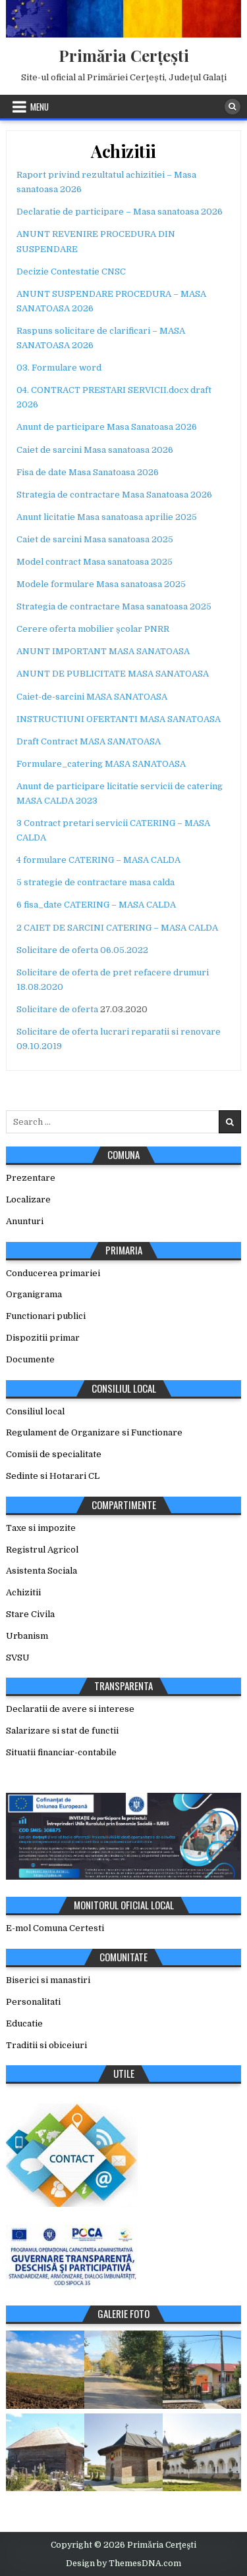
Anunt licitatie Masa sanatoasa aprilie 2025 (107, 517)
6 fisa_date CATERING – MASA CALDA (96, 905)
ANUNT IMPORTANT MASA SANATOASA (103, 651)
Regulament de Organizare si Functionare (94, 1432)
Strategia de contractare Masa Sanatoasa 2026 (114, 495)
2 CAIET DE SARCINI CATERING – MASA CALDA (117, 928)
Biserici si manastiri (48, 1980)
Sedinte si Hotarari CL (53, 1476)
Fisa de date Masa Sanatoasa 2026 (88, 472)
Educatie (24, 2023)
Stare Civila (30, 1614)
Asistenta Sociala (41, 1571)
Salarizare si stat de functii (62, 1731)
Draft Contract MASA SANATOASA (89, 741)
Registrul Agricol (42, 1550)
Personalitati (33, 2002)
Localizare (28, 1199)
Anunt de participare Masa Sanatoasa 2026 (107, 427)
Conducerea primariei (53, 1273)
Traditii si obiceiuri (46, 2045)
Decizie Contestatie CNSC (71, 271)
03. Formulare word (59, 368)
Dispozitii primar (43, 1338)
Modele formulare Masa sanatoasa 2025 (101, 584)
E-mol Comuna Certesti (55, 1928)
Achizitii (123, 151)
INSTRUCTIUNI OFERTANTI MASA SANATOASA (119, 719)
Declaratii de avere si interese (70, 1709)
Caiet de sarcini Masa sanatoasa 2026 (95, 450)
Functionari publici (46, 1316)
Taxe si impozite (41, 1528)
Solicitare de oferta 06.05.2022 (82, 950)
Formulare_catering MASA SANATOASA (101, 764)
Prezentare (31, 1178)
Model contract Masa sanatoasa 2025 (95, 562)
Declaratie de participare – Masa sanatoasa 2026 (120, 212)
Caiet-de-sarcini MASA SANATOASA (92, 697)
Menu (40, 107)
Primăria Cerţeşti (124, 55)
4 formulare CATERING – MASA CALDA (98, 860)
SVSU (18, 1658)
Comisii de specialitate (54, 1454)
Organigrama (34, 1294)
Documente (30, 1359)
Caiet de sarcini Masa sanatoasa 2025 (95, 539)
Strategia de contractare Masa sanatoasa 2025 (114, 606)
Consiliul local (35, 1411)
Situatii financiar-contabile (61, 1752)
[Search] (233, 107)
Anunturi (25, 1221)
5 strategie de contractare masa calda (96, 882)
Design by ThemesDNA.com (123, 2563)
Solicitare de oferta (57, 1009)
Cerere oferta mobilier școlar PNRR (93, 629)
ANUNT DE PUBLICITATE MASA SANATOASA (113, 674)
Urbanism (27, 1636)
